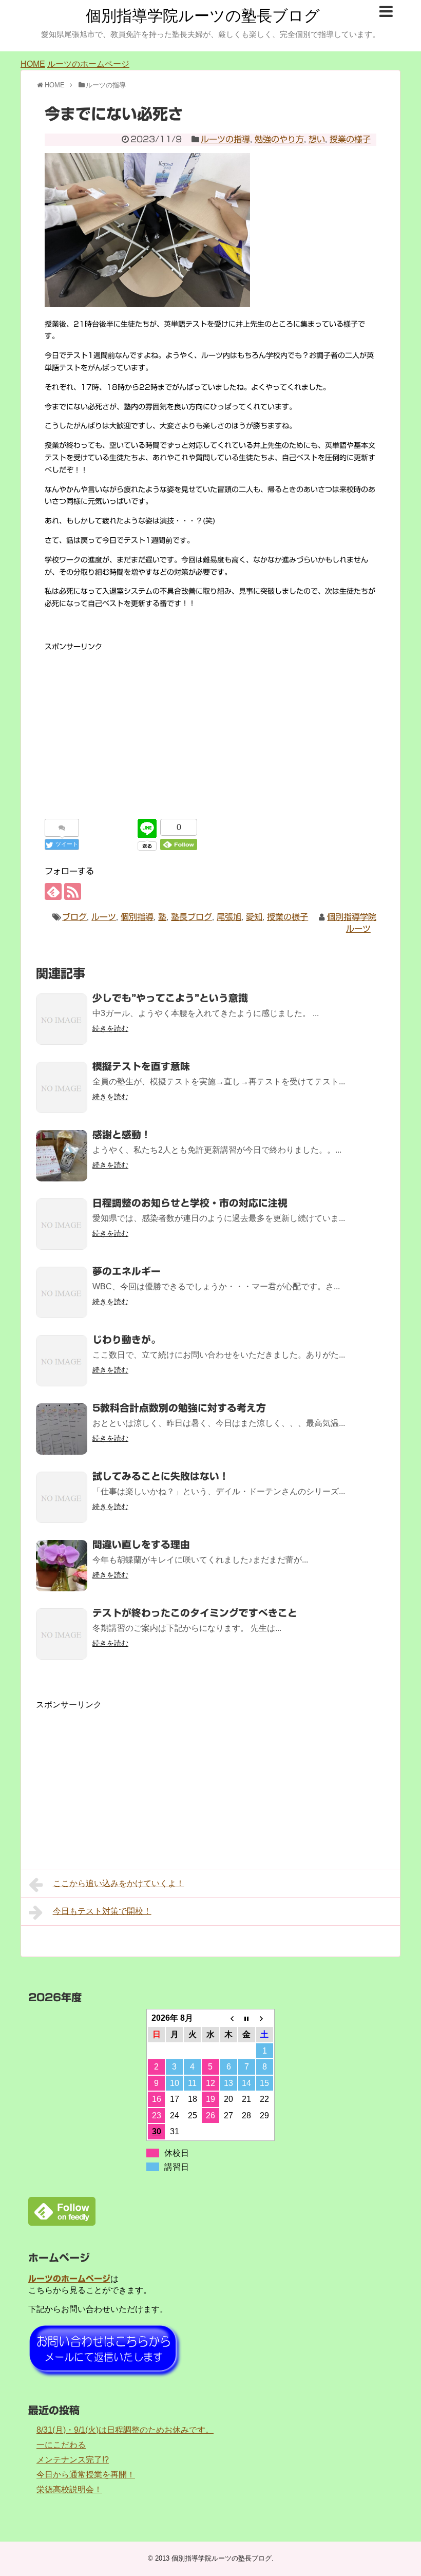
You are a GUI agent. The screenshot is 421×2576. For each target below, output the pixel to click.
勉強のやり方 (279, 139)
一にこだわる (61, 2445)
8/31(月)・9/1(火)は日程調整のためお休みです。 (125, 2430)
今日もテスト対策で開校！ (102, 1911)
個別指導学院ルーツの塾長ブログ (203, 16)
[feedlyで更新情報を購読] (53, 891)
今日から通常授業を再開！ (86, 2475)
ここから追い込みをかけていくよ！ (119, 1883)
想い (317, 139)
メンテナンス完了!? (73, 2460)
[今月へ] (247, 2018)
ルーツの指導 (225, 139)
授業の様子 (350, 139)
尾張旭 (229, 917)
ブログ (74, 917)
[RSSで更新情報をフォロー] (73, 891)
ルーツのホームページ (88, 64)
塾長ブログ (192, 917)
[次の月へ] (265, 2018)
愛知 (254, 917)
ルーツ (104, 917)
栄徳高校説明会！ (69, 2489)
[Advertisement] (210, 725)
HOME (33, 64)
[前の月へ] (229, 2018)
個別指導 (137, 917)
